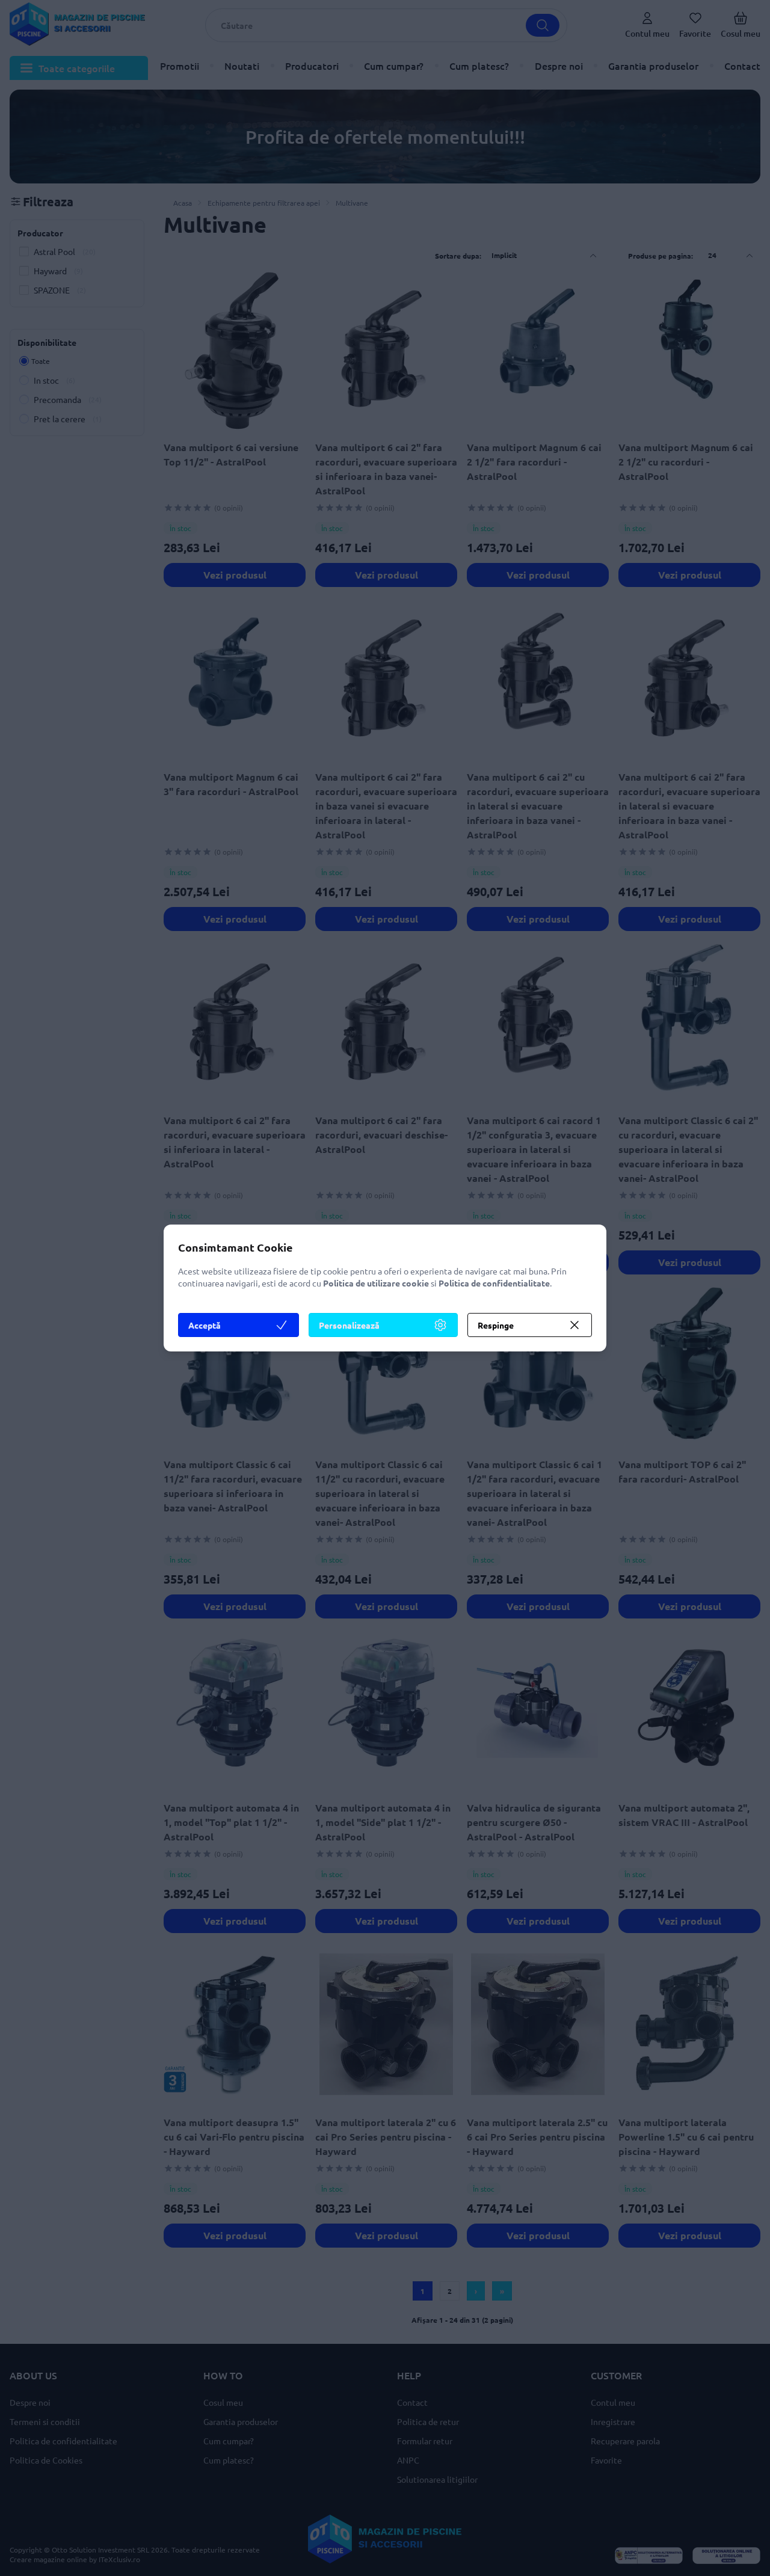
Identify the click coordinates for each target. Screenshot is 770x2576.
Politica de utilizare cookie (376, 1283)
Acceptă (205, 1325)
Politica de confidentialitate (494, 1283)
